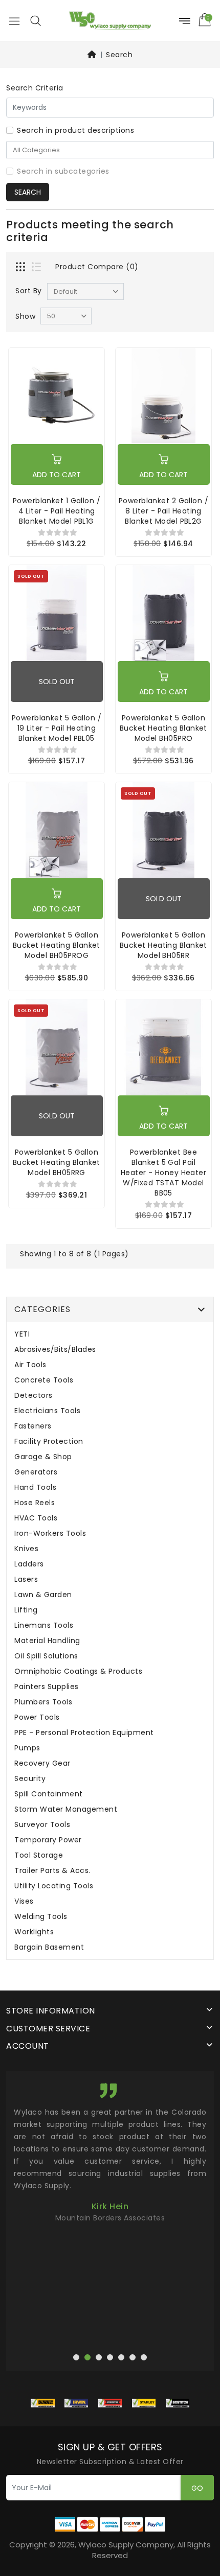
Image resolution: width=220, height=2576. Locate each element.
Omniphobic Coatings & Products (78, 1671)
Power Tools (37, 1717)
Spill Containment (49, 1794)
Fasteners (33, 1426)
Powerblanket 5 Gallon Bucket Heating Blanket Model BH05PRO (163, 728)
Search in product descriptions (75, 130)
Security (30, 1779)
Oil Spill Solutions (46, 1656)
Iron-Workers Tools (50, 1533)
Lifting (26, 1610)
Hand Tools (35, 1488)
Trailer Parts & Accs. (52, 1871)
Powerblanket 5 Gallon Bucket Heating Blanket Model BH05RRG (57, 1162)
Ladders (29, 1564)
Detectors (34, 1396)
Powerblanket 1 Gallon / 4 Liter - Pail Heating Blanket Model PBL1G (57, 511)
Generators (36, 1472)
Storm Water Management (66, 1809)
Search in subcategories (63, 171)
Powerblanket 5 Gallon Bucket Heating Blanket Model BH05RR (163, 945)
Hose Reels (35, 1503)
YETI (22, 1334)
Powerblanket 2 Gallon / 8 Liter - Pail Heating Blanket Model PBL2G (163, 511)
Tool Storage (39, 1855)
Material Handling (47, 1641)
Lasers (26, 1579)
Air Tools (30, 1365)
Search (119, 55)
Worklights (34, 1932)
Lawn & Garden (43, 1595)
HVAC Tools (36, 1518)
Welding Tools (41, 1917)
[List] (37, 268)
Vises (24, 1901)
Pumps (27, 1748)
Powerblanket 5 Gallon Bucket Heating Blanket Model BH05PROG (57, 945)
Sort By (29, 291)
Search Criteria (35, 88)
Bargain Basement (49, 1947)
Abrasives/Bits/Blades (55, 1350)
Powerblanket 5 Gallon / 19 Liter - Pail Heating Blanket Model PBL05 (57, 728)
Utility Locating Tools (54, 1886)
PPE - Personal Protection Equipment (84, 1733)
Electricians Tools (47, 1411)
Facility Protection (49, 1442)
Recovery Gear (42, 1763)
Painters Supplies (47, 1687)
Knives (26, 1549)
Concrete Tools (44, 1380)
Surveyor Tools (42, 1825)
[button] (35, 20)
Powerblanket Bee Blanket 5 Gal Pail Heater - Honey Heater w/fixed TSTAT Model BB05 (163, 1173)
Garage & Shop (43, 1457)
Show (25, 316)
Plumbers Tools (43, 1702)
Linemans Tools (44, 1625)
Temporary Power (48, 1840)
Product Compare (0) (97, 267)
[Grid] (21, 268)
